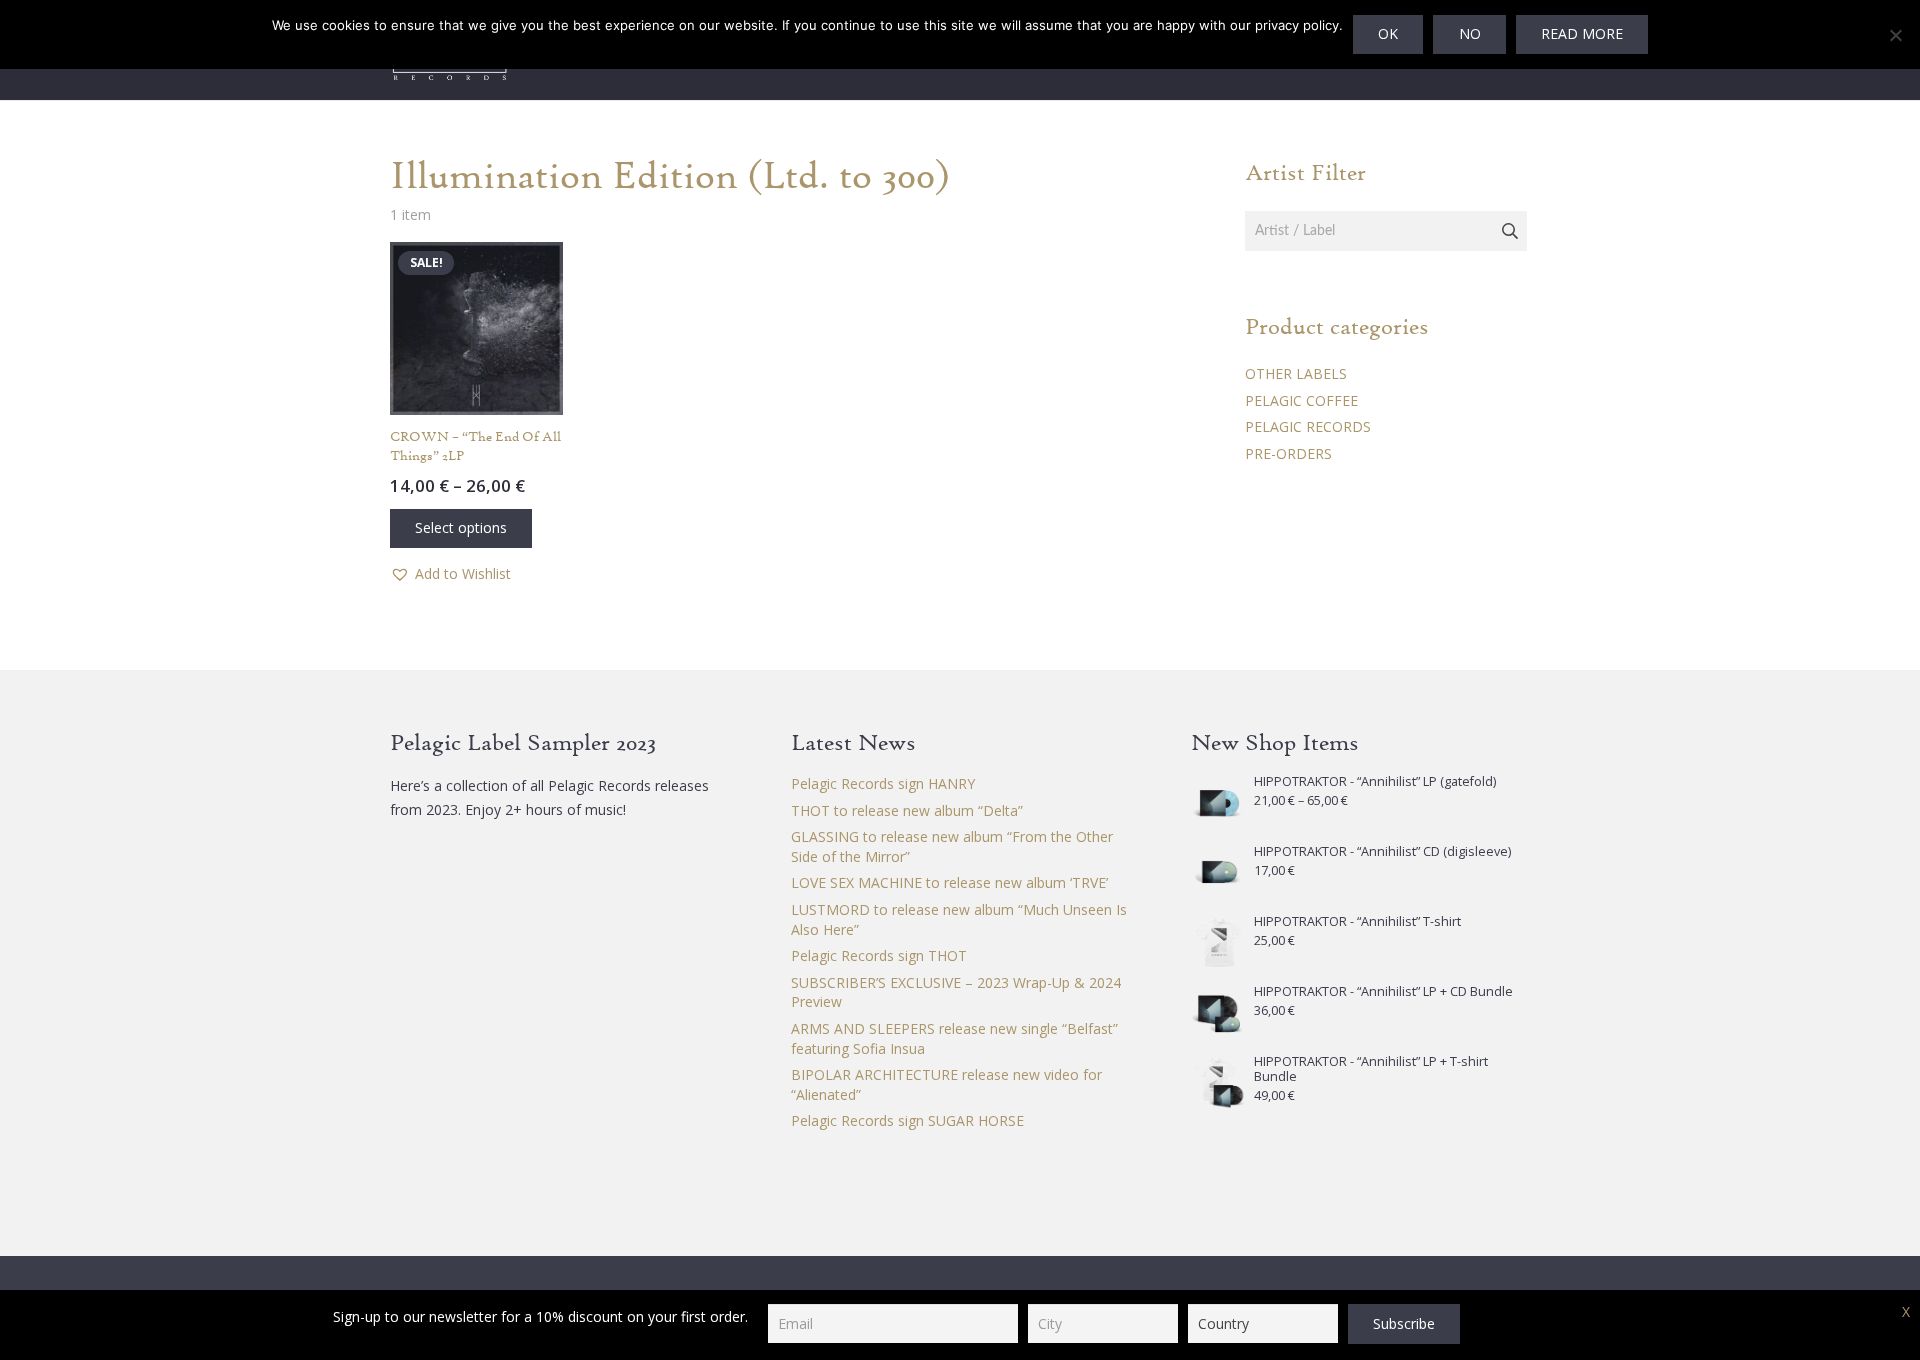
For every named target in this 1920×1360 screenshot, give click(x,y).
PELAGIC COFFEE (1301, 400)
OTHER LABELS (1296, 373)
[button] (450, 574)
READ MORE (1582, 33)
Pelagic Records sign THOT (879, 955)
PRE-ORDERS (1288, 453)
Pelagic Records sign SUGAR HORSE (907, 1120)
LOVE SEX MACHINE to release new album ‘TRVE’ (949, 882)
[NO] (1895, 35)
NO (1470, 33)
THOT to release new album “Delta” (907, 810)
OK (1388, 33)
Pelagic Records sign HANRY (883, 783)
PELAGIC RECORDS (1308, 426)
